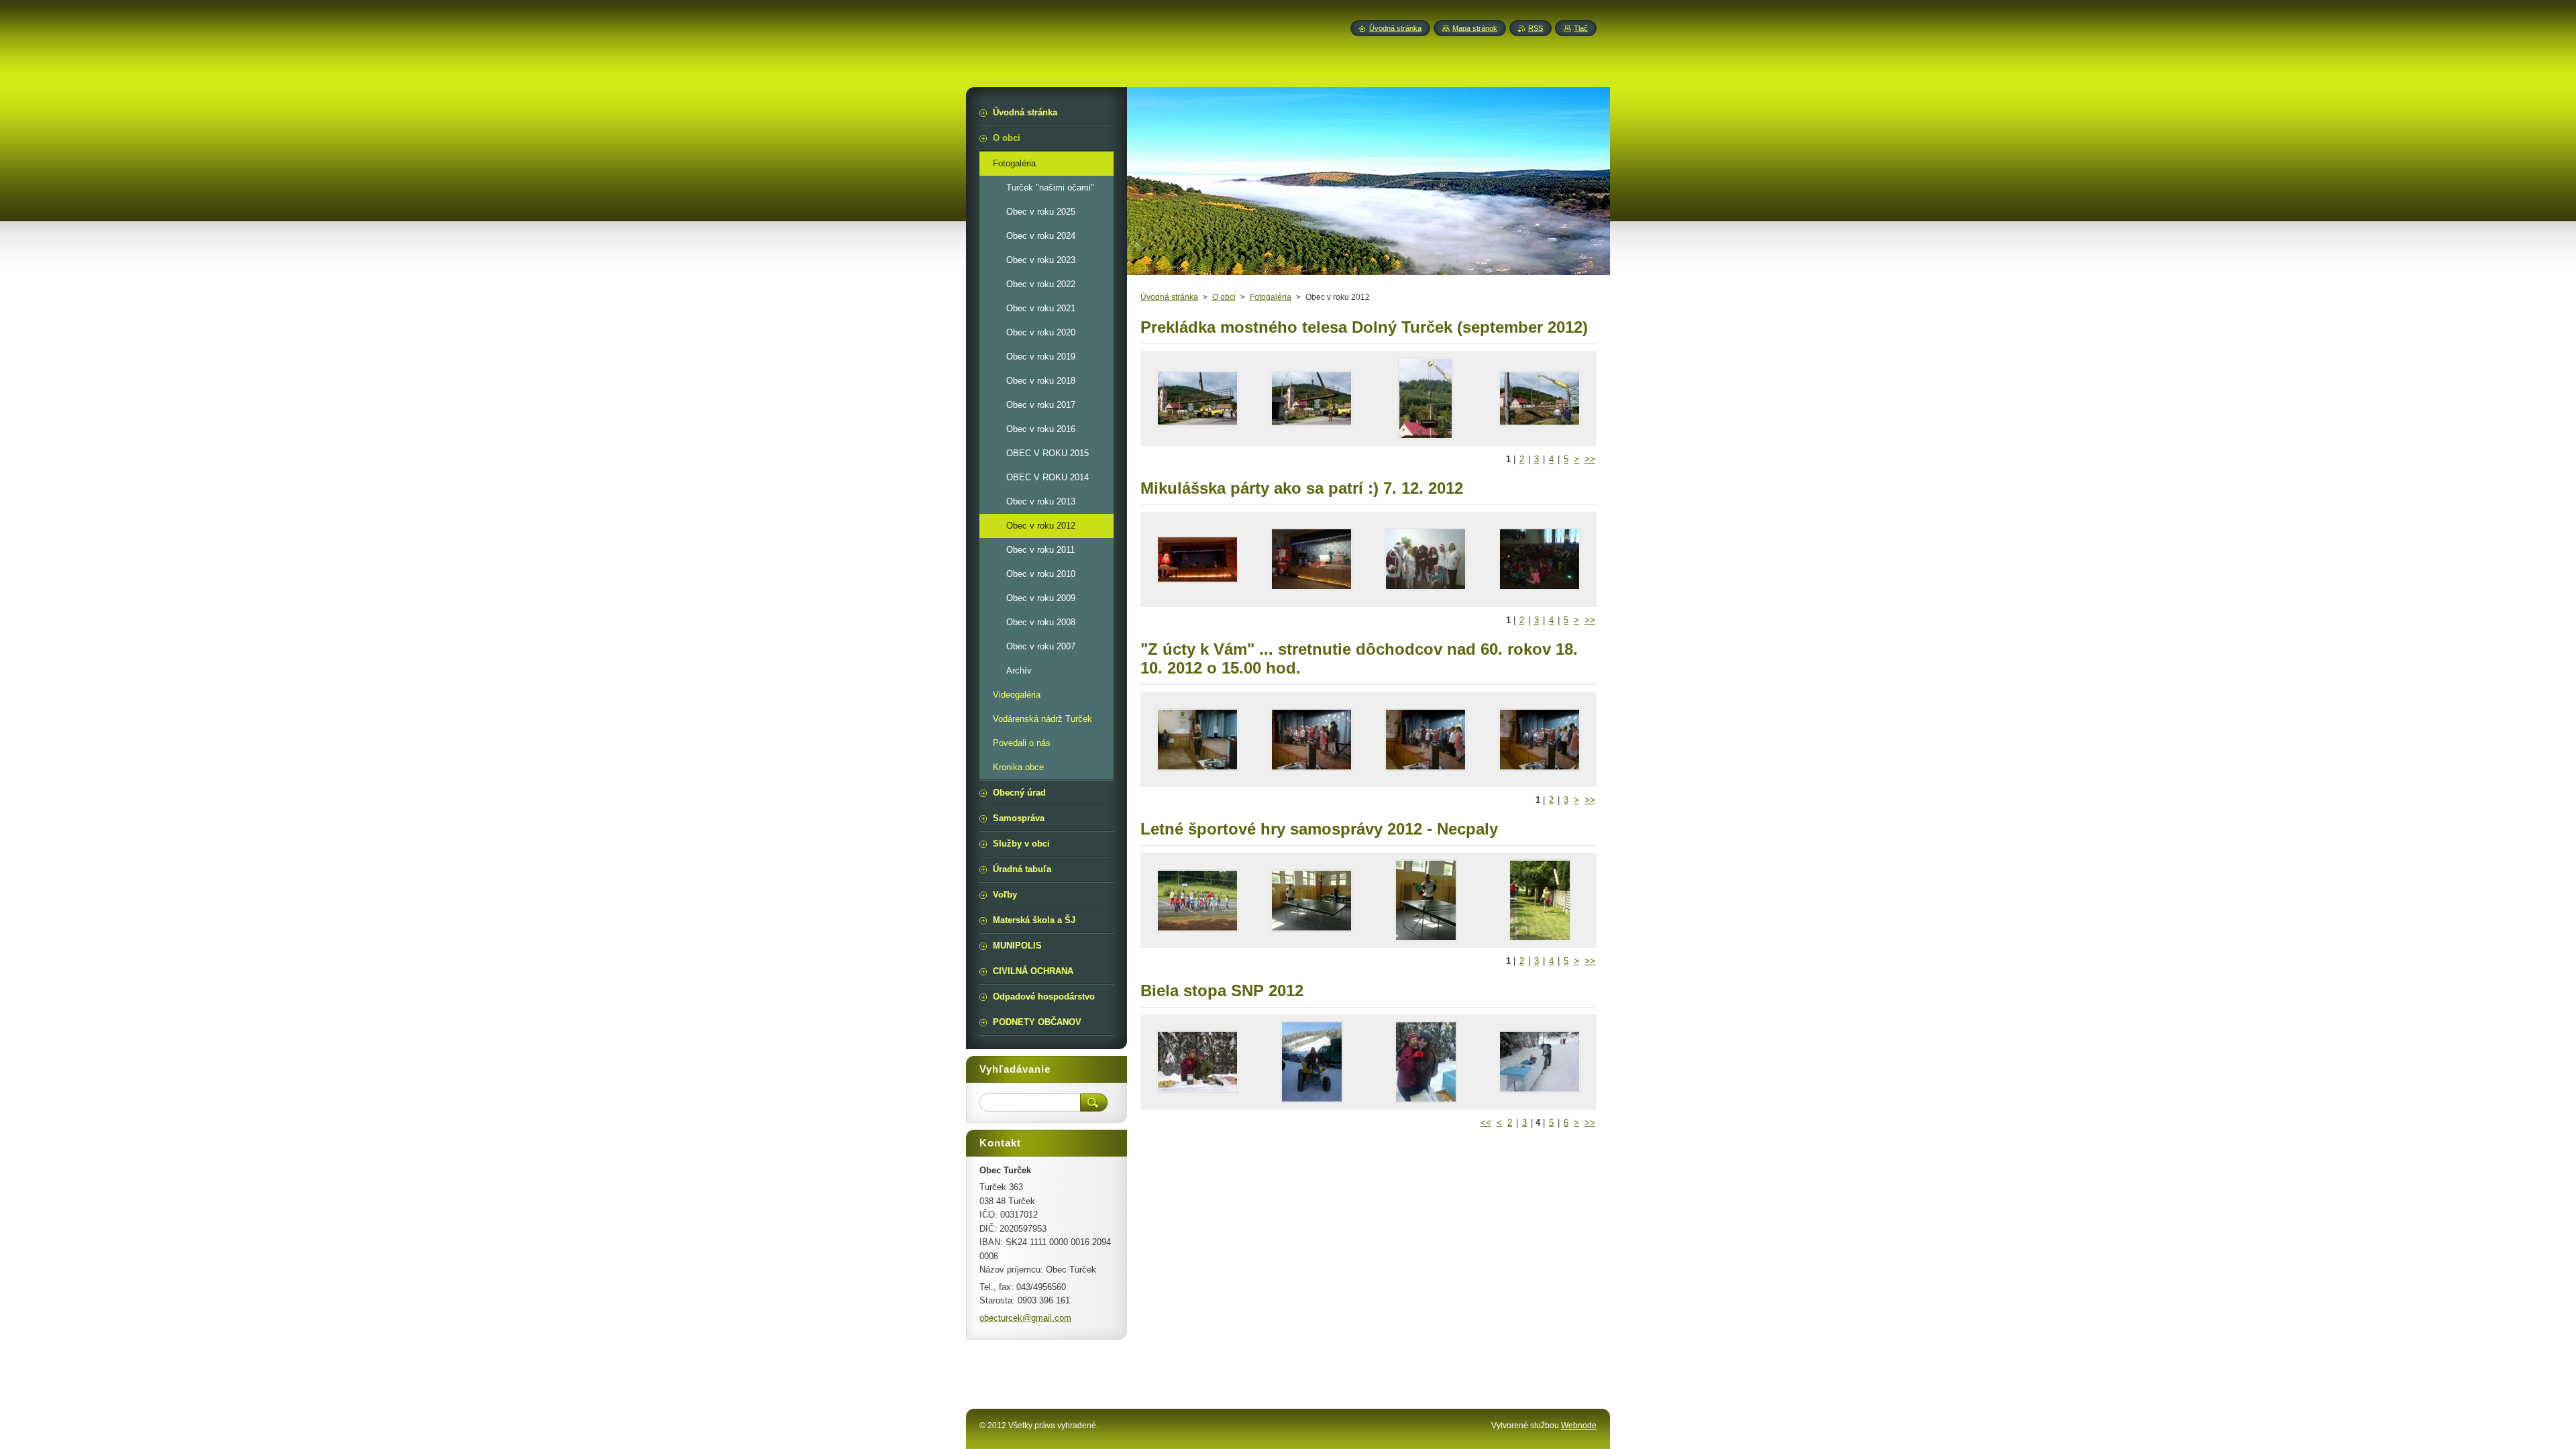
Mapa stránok (1475, 28)
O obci (1224, 297)
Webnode (1579, 1426)
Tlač (1581, 28)
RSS (1536, 28)
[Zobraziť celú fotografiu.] (1197, 398)
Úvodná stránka (1169, 297)
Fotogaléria (1271, 297)
